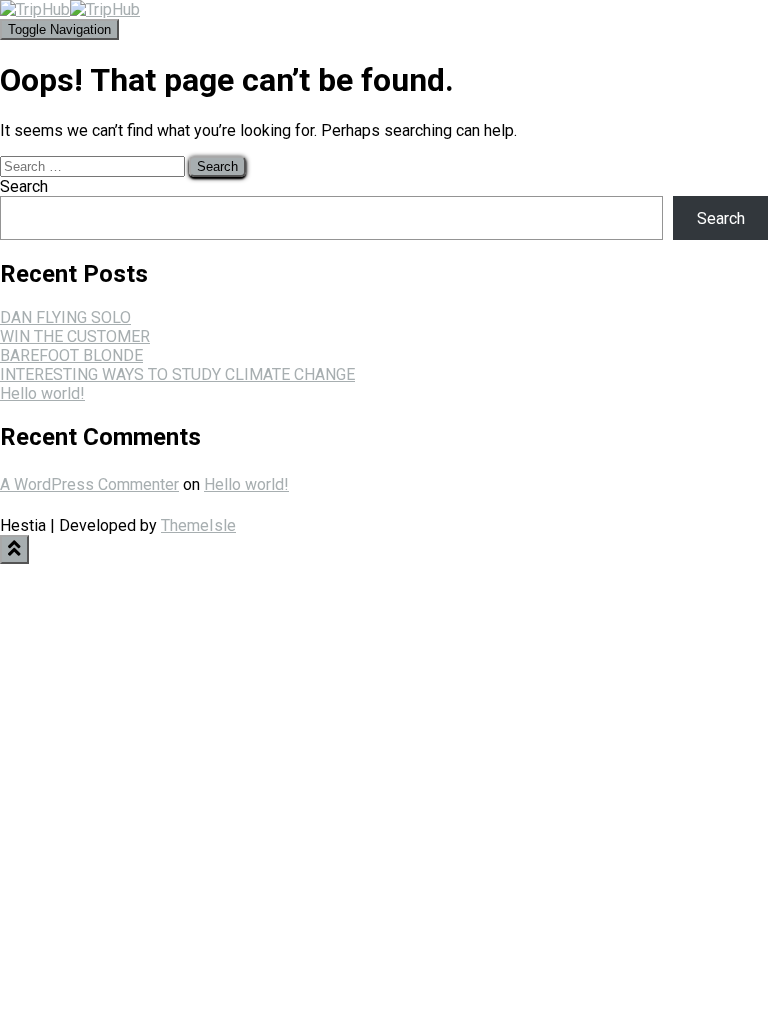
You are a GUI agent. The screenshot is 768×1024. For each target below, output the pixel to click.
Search (24, 186)
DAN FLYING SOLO (65, 317)
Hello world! (42, 393)
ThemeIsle (198, 525)
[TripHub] (70, 9)
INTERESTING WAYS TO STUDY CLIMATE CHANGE (177, 374)
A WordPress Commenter (89, 484)
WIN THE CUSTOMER (75, 336)
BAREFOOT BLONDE (71, 355)
